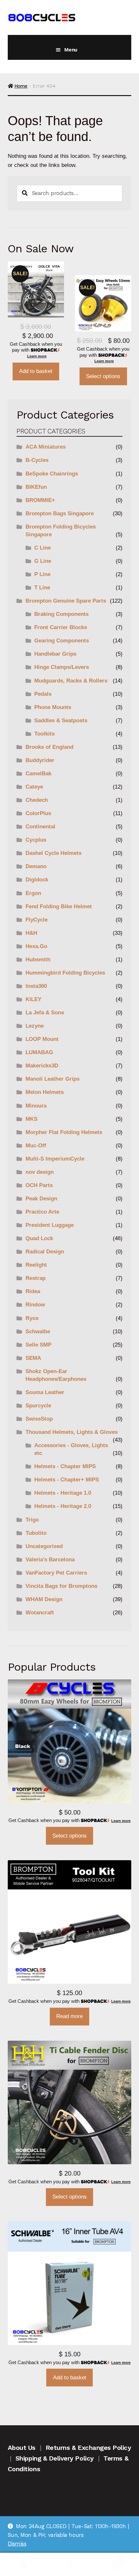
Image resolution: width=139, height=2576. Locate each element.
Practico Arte (42, 1212)
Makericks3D (42, 1066)
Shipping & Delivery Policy (55, 2458)
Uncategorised (44, 1546)
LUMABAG (39, 1052)
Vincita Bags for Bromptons (61, 1586)
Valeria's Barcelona (50, 1560)
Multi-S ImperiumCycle (55, 1159)
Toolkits (44, 734)
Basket (107, 2559)
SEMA (33, 1358)
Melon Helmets (45, 1092)
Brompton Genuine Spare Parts (66, 601)
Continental (40, 827)
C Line (43, 548)
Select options (103, 376)
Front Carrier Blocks (61, 627)
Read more (69, 2016)
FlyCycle (37, 920)
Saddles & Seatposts (61, 720)
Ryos (32, 1318)
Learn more (37, 356)
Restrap (36, 1278)
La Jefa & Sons (45, 1013)
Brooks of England (49, 747)
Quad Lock (39, 1238)
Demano (36, 866)
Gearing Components (62, 641)
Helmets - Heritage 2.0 (63, 1506)
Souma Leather (45, 1392)
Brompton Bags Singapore (60, 513)
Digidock (37, 880)
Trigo (32, 1520)
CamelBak (38, 774)
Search (69, 2565)
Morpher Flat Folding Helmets (64, 1132)
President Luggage (50, 1225)
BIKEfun (36, 487)
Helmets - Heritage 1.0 (63, 1493)
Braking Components (61, 614)
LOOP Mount (42, 1039)
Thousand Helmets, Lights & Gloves (72, 1432)
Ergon (33, 893)
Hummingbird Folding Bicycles (65, 973)
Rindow (35, 1305)
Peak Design (41, 1199)
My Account (23, 2565)
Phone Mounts (53, 707)
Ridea (33, 1291)
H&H (31, 933)
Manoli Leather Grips (53, 1079)
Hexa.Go (36, 946)
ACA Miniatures (46, 447)
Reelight (36, 1265)
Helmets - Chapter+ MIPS (67, 1480)
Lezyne (35, 1026)
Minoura (36, 1106)
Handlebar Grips (55, 654)
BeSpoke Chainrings (52, 474)
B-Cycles (37, 460)
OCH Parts (39, 1185)
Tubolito (36, 1533)
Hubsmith (38, 960)
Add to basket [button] (36, 371)
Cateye (34, 787)
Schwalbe (38, 1332)
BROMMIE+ (40, 500)
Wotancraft (40, 1613)
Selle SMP (38, 1345)
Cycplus (36, 840)
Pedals (43, 694)
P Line (42, 574)
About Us (22, 2448)
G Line (43, 561)
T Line (42, 588)
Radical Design (45, 1252)
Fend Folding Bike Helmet (59, 906)
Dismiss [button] (17, 2544)
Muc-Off (36, 1146)
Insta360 (36, 986)
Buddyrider (40, 760)
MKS (32, 1119)
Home (21, 86)
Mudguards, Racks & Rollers (71, 681)
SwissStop (39, 1419)
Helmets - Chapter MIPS (65, 1466)
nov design (40, 1172)
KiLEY (33, 999)
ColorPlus (38, 813)
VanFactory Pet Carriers (56, 1573)
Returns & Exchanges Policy (88, 2448)
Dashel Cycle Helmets (53, 853)
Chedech (37, 800)
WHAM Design (44, 1599)
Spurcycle (38, 1406)
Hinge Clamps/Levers (62, 667)
